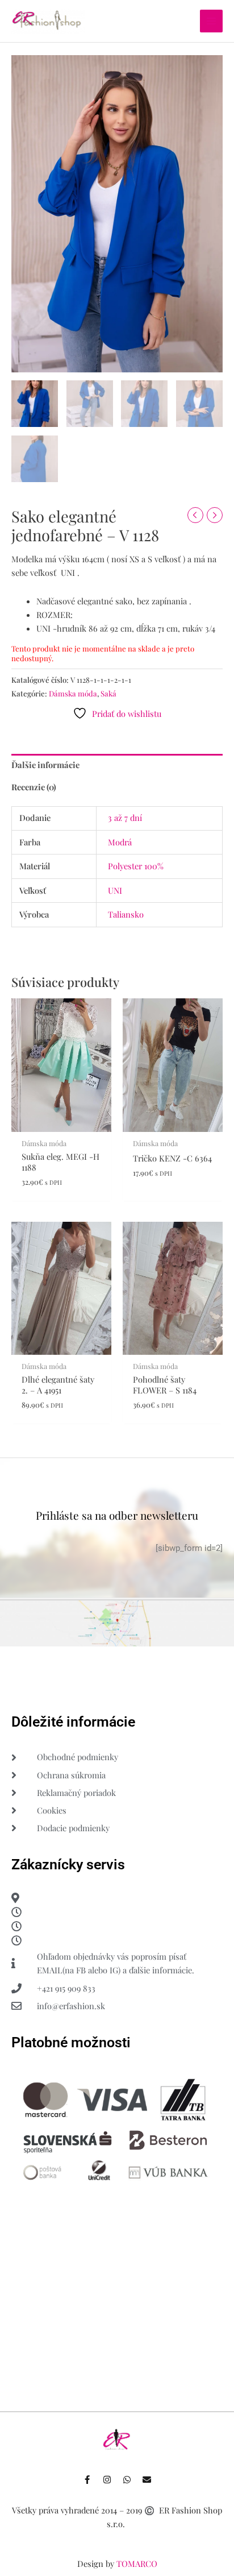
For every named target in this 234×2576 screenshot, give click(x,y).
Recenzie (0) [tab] (34, 787)
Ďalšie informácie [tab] (45, 765)
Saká (108, 693)
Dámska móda (73, 693)
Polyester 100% (136, 866)
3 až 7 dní (125, 818)
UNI (115, 890)
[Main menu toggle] (211, 21)
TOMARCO (137, 2563)
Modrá (120, 842)
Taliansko (126, 914)
